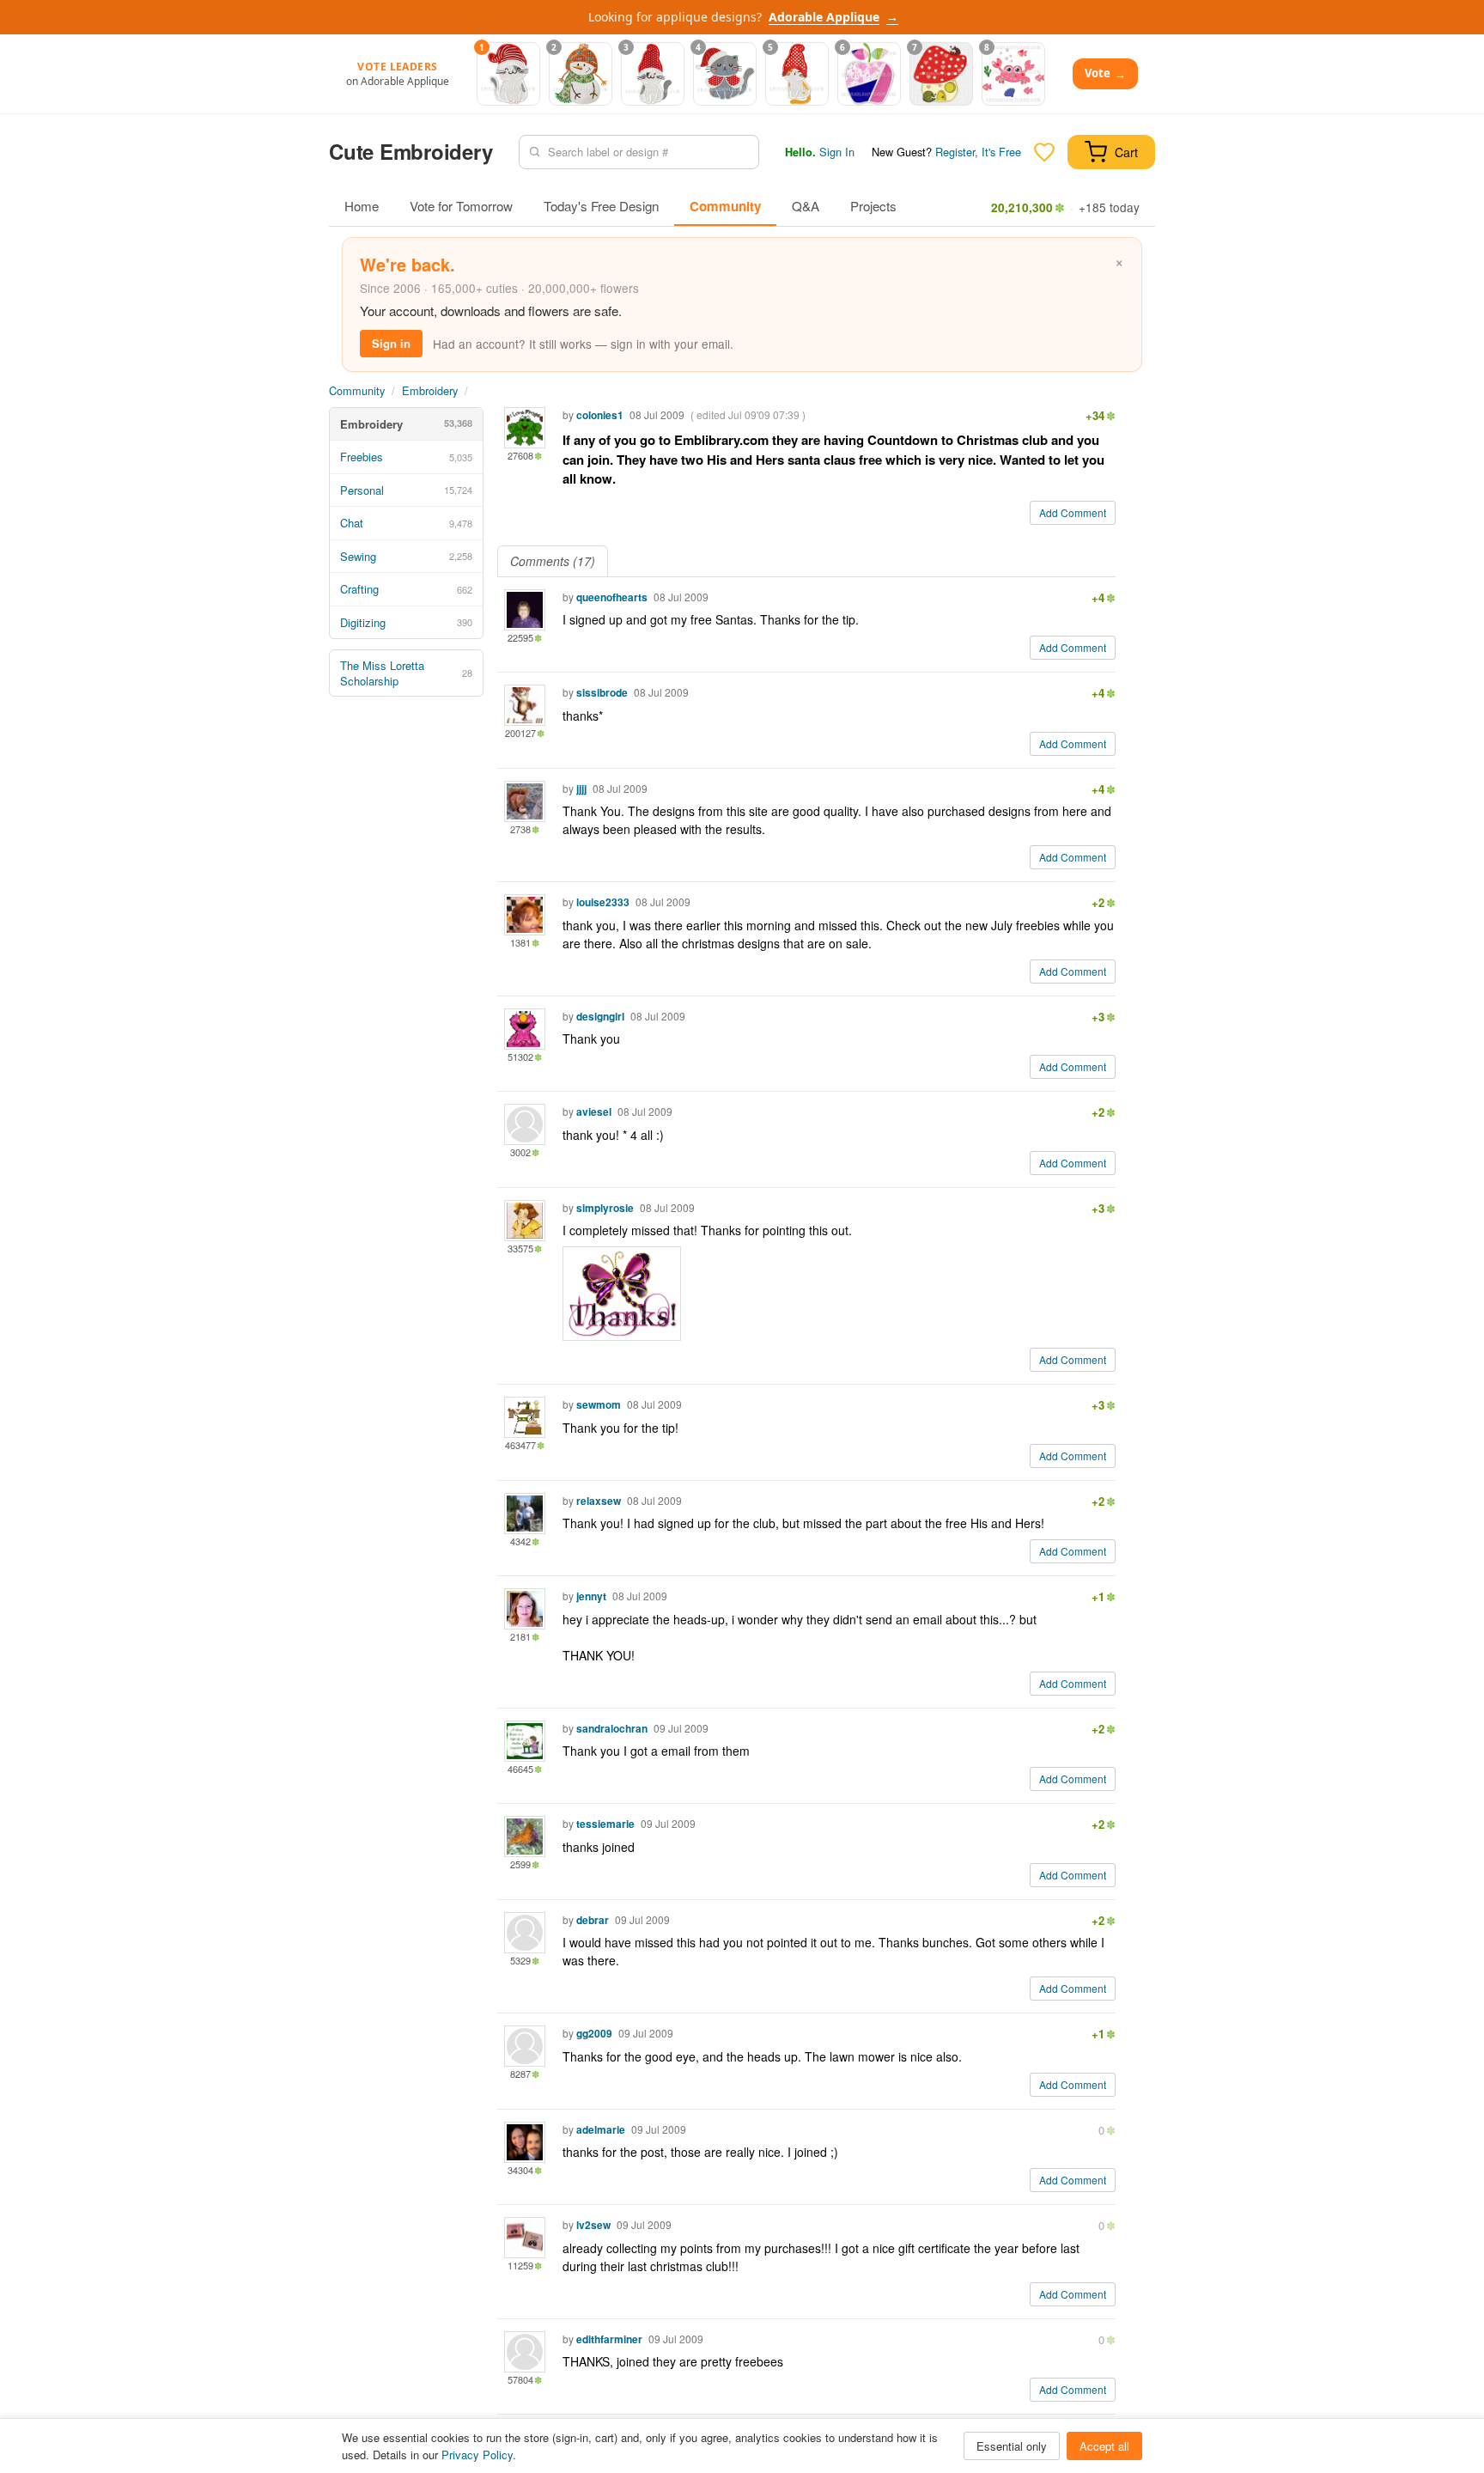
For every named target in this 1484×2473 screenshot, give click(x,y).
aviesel (594, 1112)
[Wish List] (1044, 152)
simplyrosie (605, 1208)
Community (725, 206)
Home (362, 206)
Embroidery (430, 390)
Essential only (1012, 2446)
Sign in (391, 343)
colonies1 (600, 415)
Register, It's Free (978, 152)
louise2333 (603, 902)
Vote (1105, 73)
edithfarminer (609, 2339)
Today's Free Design (601, 206)
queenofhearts (612, 597)
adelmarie (601, 2129)
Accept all (1104, 2446)
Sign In (837, 152)
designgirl (600, 1016)
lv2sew (593, 2225)
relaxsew (599, 1501)
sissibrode (602, 692)
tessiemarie (605, 1824)
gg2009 (594, 2033)
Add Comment (1073, 512)
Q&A (806, 206)
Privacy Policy (477, 2455)
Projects (873, 206)
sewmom (599, 1404)
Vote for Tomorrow (461, 206)
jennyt (591, 1596)
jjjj (581, 789)
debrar (593, 1920)
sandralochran (612, 1728)
